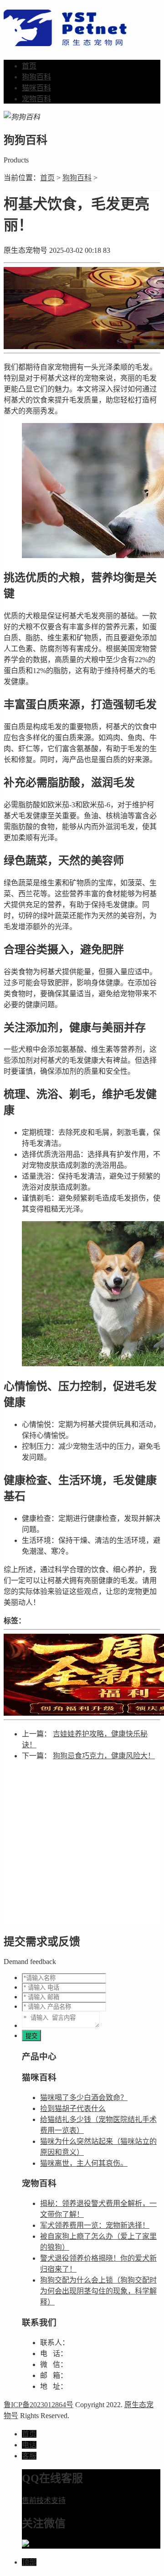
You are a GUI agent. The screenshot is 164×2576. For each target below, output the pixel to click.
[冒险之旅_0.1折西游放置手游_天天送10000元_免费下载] (82, 308)
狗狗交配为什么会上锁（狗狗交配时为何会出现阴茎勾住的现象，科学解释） (98, 2291)
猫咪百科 (36, 88)
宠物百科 (36, 99)
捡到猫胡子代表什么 (73, 2108)
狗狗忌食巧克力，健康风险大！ (104, 1756)
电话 (29, 2445)
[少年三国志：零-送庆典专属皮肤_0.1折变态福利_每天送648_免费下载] (82, 1675)
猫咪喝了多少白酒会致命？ (84, 2098)
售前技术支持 (44, 2500)
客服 (29, 2456)
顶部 (29, 2562)
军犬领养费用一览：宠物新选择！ (95, 2225)
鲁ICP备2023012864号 (38, 2405)
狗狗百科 (36, 77)
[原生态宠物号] (65, 41)
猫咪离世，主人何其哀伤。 (84, 2163)
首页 (29, 66)
